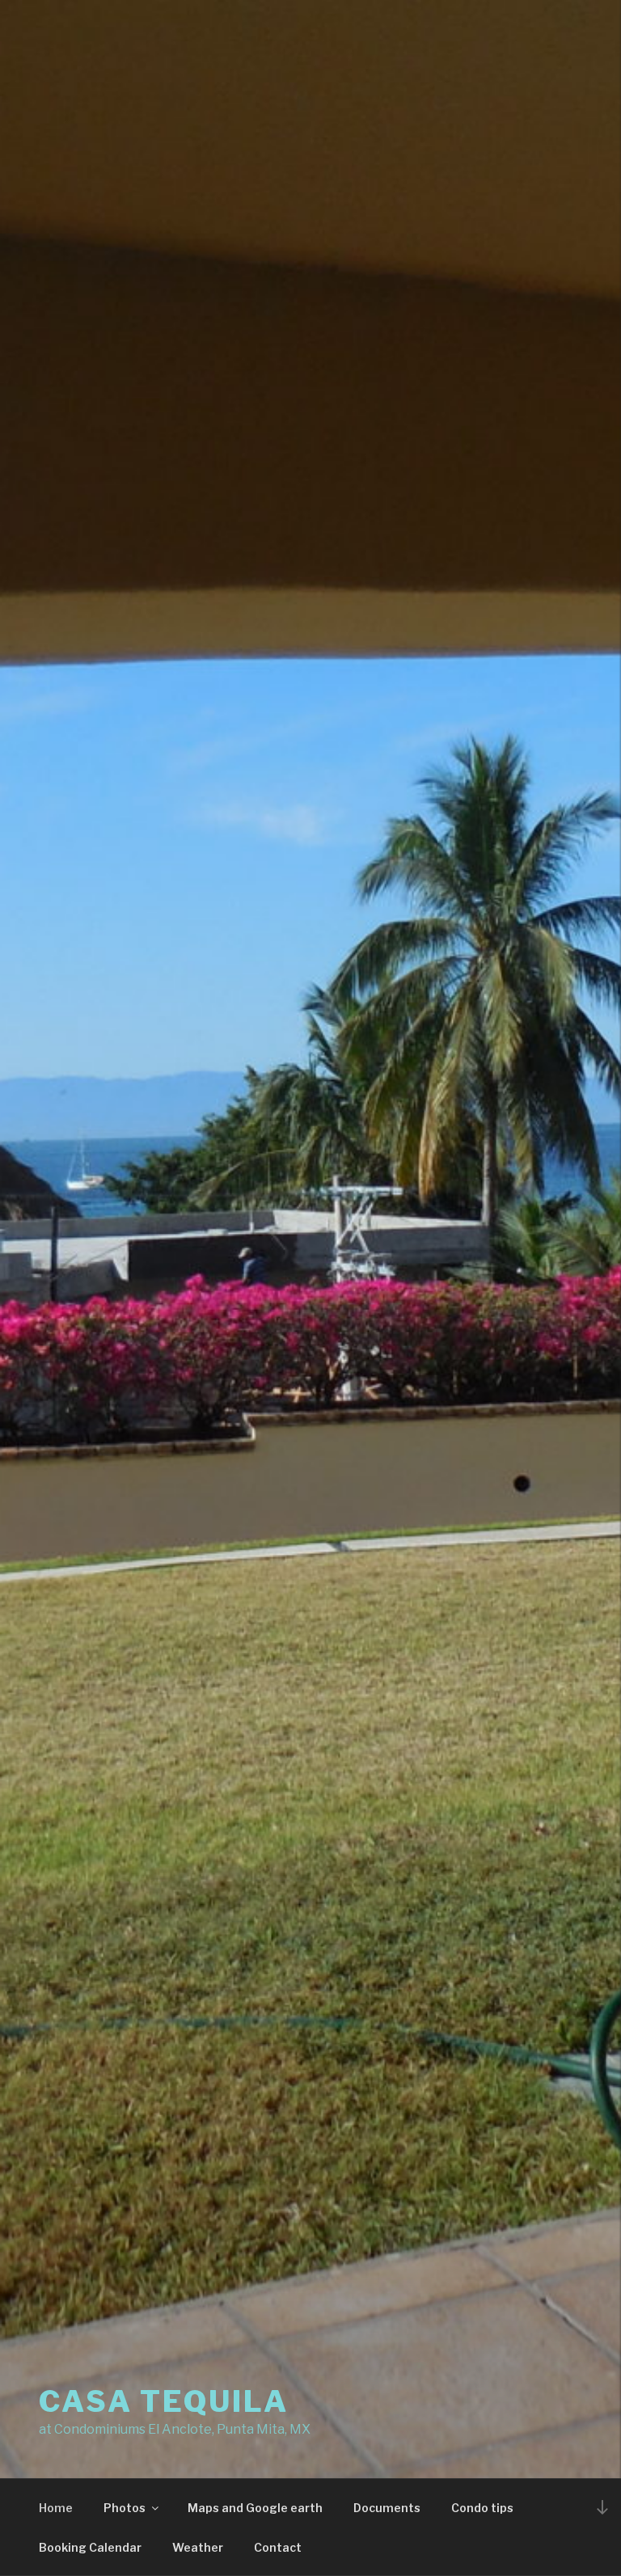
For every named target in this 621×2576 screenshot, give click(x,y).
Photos (125, 2508)
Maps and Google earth (255, 2508)
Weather (198, 2547)
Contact (278, 2547)
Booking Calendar (90, 2547)
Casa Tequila (164, 2401)
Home (56, 2508)
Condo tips (482, 2508)
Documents (387, 2508)
